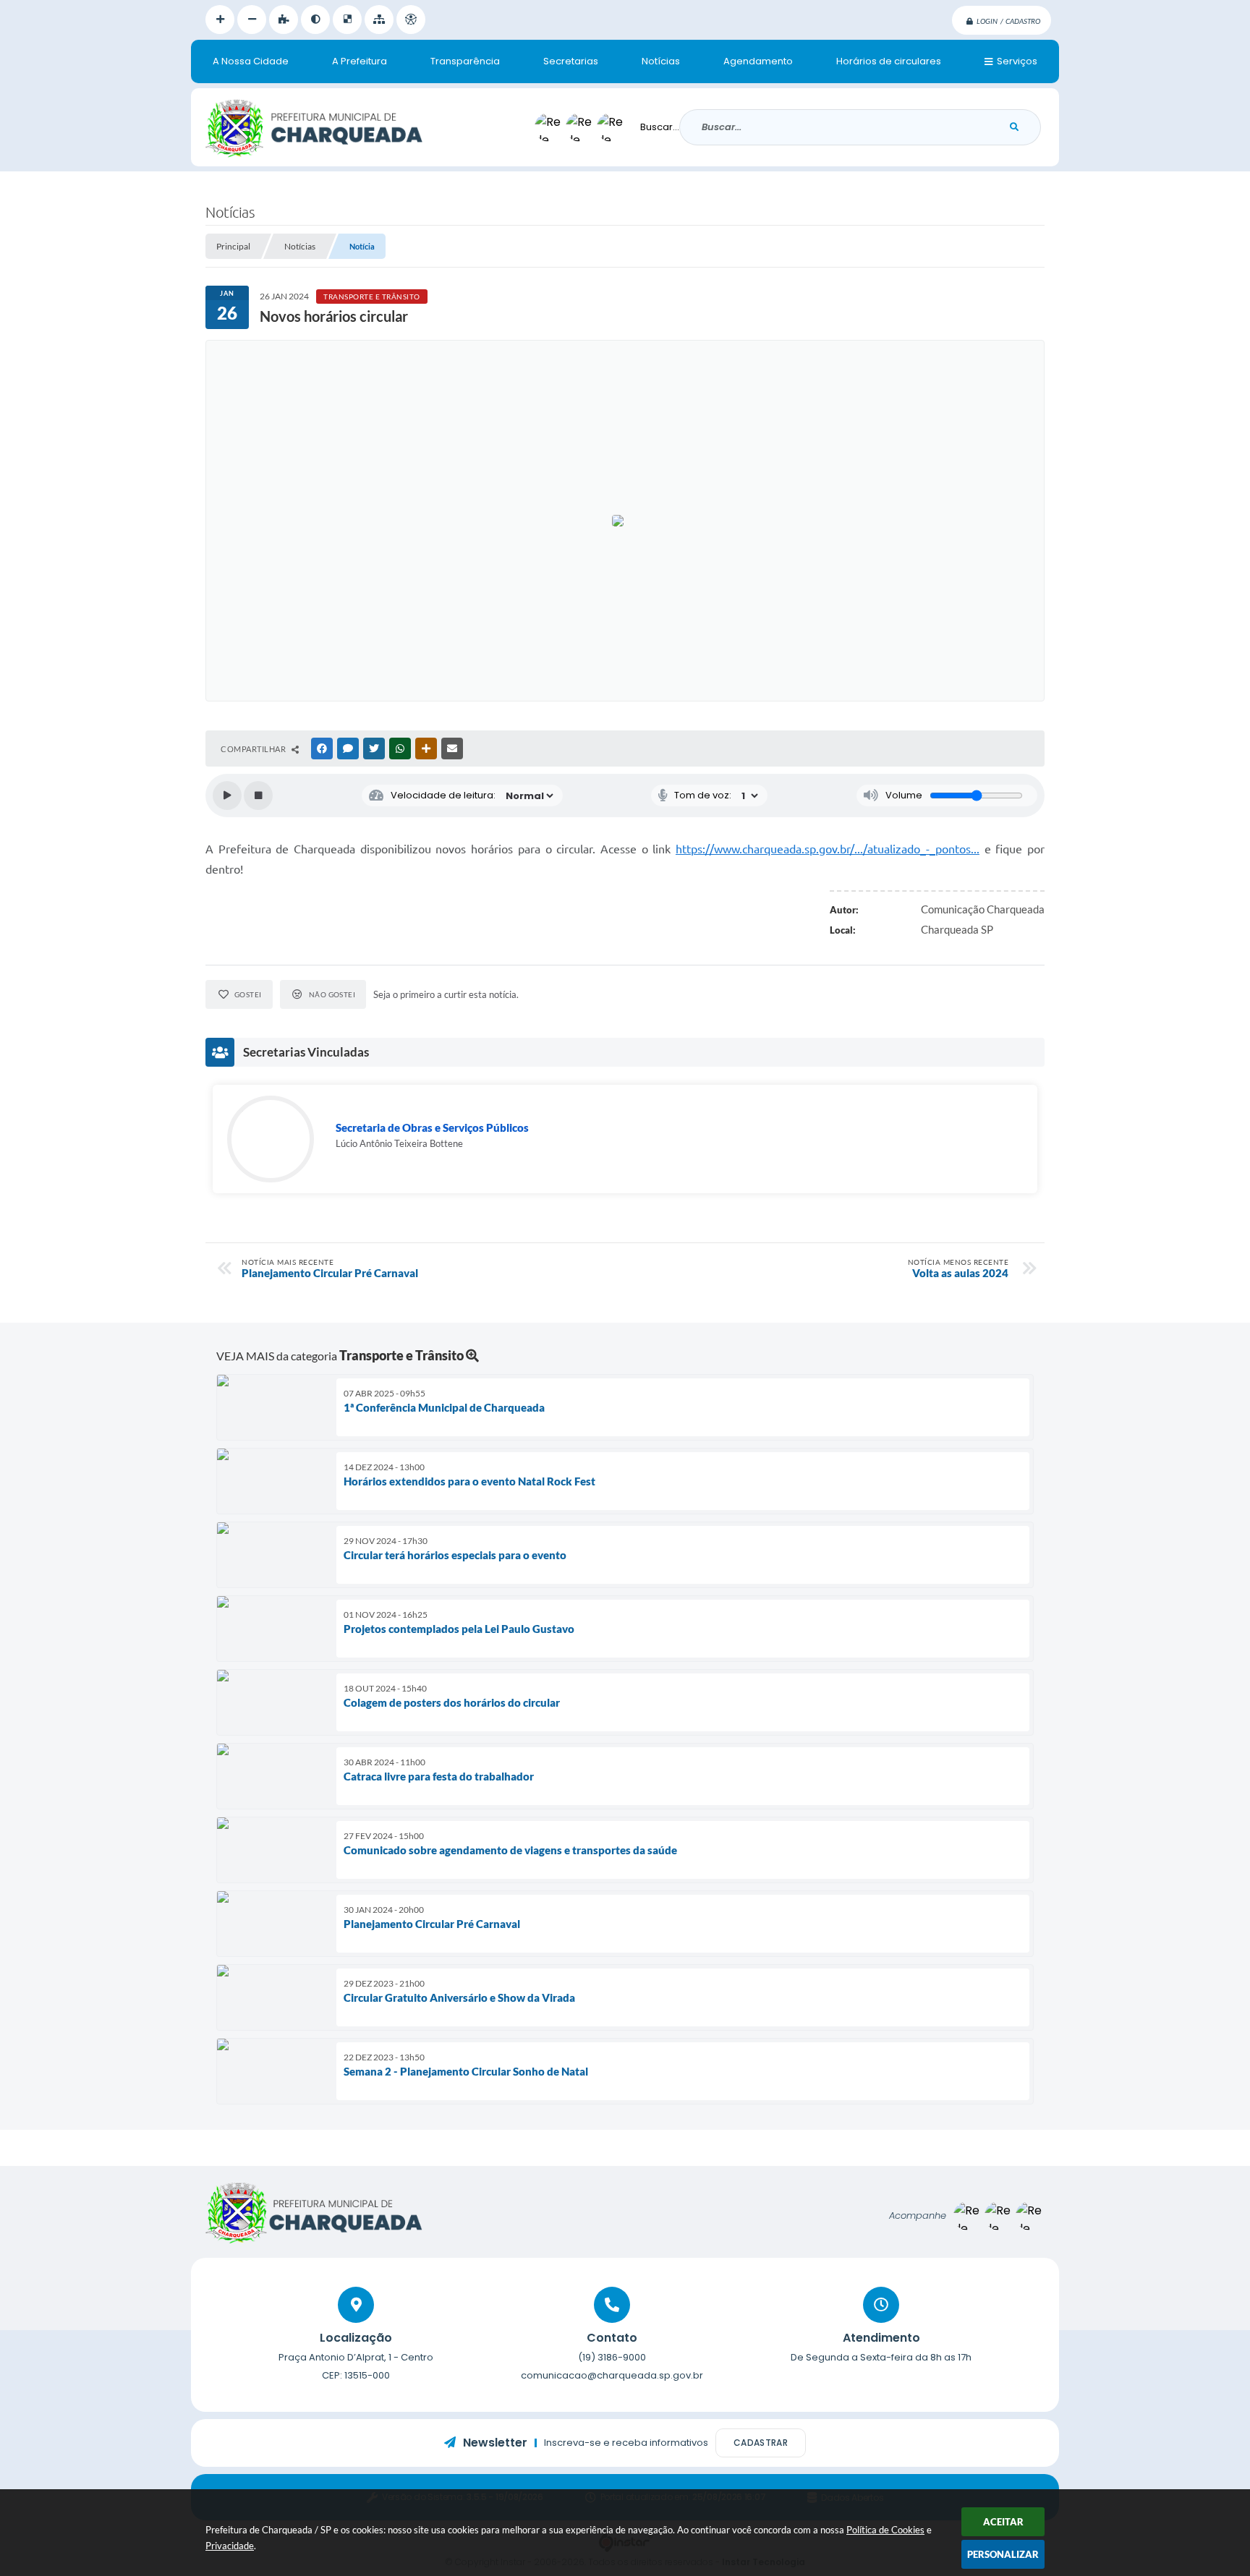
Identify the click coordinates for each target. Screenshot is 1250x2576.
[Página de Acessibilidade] (411, 20)
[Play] (227, 796)
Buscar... (660, 127)
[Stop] (258, 796)
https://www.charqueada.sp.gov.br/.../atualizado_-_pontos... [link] (828, 849)
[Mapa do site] (379, 20)
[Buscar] (1014, 127)
